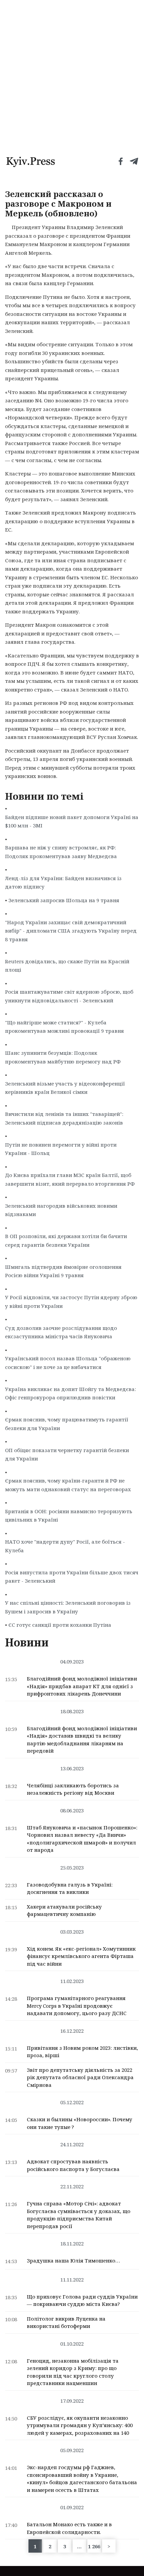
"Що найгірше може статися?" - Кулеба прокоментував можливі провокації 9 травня (64, 1027)
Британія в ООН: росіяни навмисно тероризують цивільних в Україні (69, 1516)
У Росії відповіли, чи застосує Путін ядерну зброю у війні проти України (71, 1302)
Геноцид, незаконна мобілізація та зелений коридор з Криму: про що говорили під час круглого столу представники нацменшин (73, 2372)
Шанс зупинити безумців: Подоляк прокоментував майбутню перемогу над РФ (63, 1057)
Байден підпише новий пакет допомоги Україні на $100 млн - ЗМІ (72, 821)
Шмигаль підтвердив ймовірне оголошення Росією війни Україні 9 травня (63, 1271)
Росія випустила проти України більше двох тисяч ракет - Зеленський (72, 1577)
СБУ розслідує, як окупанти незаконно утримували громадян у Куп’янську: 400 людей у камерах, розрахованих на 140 (80, 2425)
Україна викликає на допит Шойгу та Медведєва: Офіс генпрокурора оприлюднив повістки (70, 1393)
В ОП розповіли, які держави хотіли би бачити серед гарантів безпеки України (66, 1240)
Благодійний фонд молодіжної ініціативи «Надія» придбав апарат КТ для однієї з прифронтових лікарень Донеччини (82, 1686)
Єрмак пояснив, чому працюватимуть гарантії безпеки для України (67, 1424)
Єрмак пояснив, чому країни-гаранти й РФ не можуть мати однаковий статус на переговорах (68, 1485)
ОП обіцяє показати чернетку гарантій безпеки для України (67, 1454)
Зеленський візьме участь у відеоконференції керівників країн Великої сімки (65, 1088)
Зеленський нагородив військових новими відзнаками (61, 1210)
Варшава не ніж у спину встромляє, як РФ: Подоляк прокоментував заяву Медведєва (61, 852)
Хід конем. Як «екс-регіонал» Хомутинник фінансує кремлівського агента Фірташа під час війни (81, 1956)
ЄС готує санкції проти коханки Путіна (60, 1625)
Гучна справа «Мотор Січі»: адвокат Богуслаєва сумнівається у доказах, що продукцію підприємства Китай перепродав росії (79, 2215)
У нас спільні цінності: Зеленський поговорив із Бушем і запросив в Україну (68, 1607)
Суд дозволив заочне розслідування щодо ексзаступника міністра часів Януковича (61, 1332)
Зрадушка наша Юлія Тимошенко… (73, 2260)
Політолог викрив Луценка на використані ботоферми (66, 2322)
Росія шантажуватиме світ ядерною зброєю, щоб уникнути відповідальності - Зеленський (69, 996)
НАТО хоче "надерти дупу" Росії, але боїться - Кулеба (65, 1546)
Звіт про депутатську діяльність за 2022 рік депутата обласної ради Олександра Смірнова (80, 2077)
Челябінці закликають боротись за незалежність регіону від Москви (73, 1789)
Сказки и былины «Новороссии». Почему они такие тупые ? (80, 2123)
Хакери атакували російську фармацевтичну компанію (64, 1910)
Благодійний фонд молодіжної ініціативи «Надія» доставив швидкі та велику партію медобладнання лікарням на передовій (82, 1740)
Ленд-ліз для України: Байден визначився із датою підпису (63, 882)
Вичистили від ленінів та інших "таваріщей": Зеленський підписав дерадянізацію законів (64, 1118)
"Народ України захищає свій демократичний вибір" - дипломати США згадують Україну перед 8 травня (71, 931)
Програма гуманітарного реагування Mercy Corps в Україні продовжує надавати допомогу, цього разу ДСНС (77, 2006)
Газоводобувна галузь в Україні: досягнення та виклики (70, 1888)
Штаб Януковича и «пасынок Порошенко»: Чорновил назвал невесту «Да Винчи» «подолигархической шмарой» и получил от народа (82, 1839)
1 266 (94, 2546)
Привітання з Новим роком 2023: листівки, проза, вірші (82, 2052)
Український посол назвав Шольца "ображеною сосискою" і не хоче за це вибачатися (68, 1363)
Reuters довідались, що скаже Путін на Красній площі (67, 966)
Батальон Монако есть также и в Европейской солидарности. (69, 2528)
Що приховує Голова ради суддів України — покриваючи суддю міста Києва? (82, 2300)
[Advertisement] (72, 75)
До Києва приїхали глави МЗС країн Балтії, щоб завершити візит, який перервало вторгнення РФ (70, 1179)
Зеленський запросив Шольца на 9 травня (64, 900)
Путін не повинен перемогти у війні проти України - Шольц (61, 1149)
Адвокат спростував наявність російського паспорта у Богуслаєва (73, 2165)
